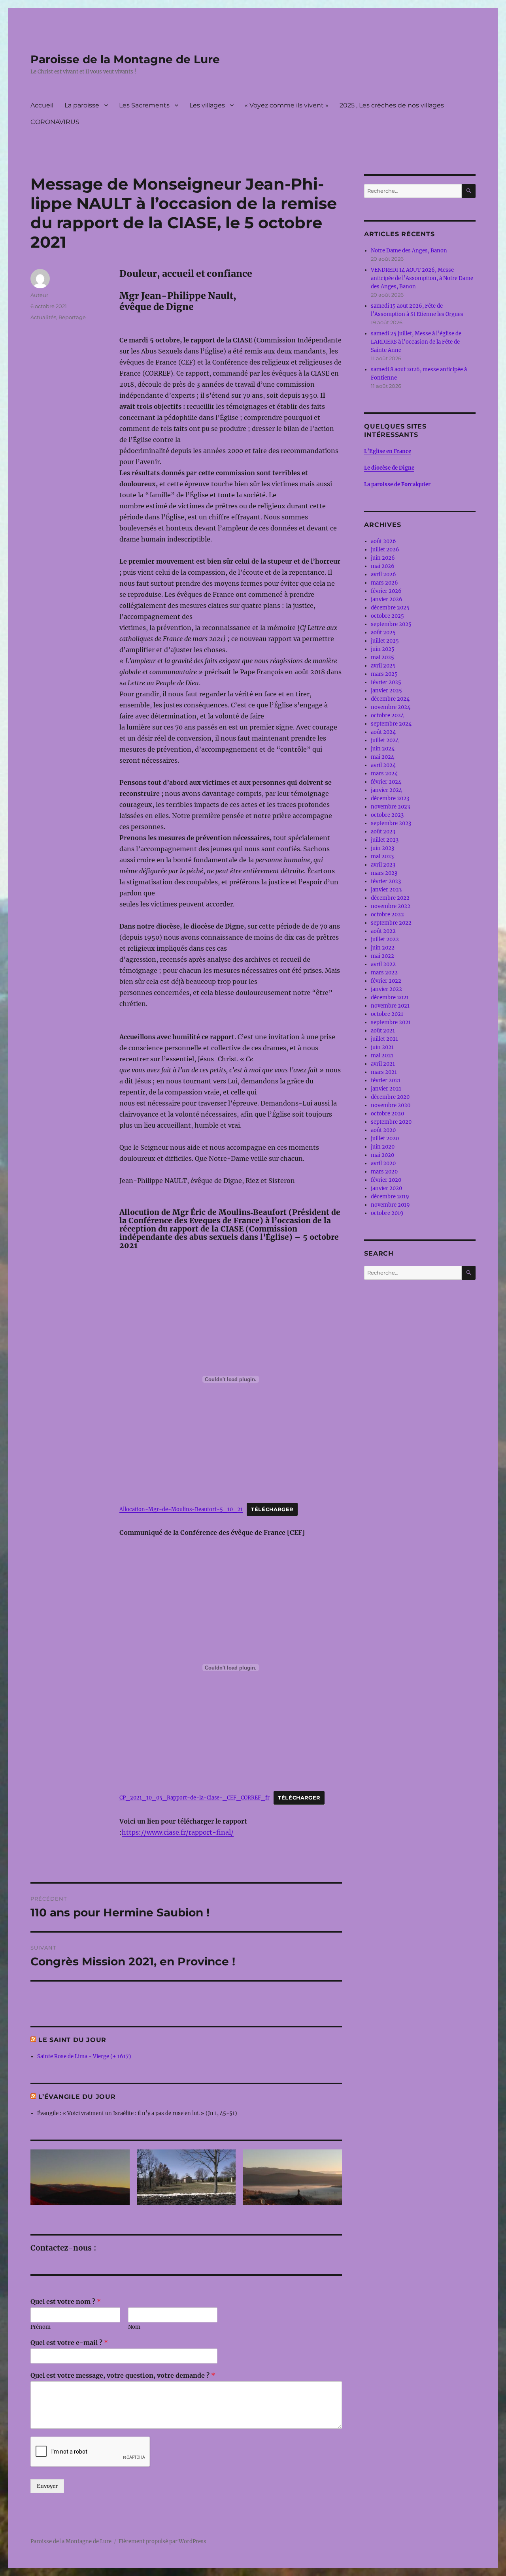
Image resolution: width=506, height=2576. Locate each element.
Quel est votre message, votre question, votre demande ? (123, 2375)
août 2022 (383, 931)
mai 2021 (382, 1056)
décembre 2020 (390, 1097)
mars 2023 (384, 873)
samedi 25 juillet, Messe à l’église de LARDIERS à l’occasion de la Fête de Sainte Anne (416, 342)
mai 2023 (382, 856)
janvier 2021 (386, 1089)
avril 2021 (383, 1064)
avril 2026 (383, 574)
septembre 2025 (391, 624)
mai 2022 (382, 956)
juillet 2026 (385, 550)
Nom (134, 2327)
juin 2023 (382, 848)
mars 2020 (384, 1172)
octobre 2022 (387, 915)
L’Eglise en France (388, 451)
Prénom (41, 2327)
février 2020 (386, 1180)
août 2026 (383, 541)
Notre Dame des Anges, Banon (409, 251)
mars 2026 (384, 583)
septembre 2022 (391, 923)
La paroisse (82, 105)
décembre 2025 (390, 608)
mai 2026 (383, 566)
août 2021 (383, 1031)
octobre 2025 (387, 616)
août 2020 (383, 1130)
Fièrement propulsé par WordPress (162, 2541)
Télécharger (272, 1509)
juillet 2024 (385, 740)
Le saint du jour (72, 2040)
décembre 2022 (390, 898)
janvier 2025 (386, 691)
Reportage (72, 317)
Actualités (43, 317)
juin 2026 (383, 558)
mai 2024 (382, 757)
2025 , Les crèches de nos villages (392, 105)
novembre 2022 (391, 906)
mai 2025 (382, 657)
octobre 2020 (387, 1114)
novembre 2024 (391, 707)
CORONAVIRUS (55, 122)
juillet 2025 (385, 641)
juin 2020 (383, 1147)
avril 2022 (383, 964)
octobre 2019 (387, 1213)
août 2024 (383, 732)
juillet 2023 (385, 840)
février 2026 (386, 591)
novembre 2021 (390, 1006)
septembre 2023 (391, 823)
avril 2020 (383, 1163)
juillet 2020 (385, 1139)
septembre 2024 (391, 724)
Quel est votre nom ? (66, 2301)
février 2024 (386, 782)
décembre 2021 (390, 997)
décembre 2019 (390, 1197)
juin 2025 (383, 649)
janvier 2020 (386, 1188)
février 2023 (386, 881)
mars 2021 (384, 1072)
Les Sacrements (144, 105)
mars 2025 (384, 674)
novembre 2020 (391, 1105)
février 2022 (386, 981)
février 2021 (386, 1080)
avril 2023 (383, 865)
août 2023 (383, 832)
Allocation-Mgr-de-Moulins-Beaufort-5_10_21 (181, 1509)
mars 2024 (384, 774)
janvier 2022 (386, 989)
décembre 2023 (390, 798)
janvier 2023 (386, 890)
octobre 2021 (387, 1014)
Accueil (42, 105)
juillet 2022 (385, 939)
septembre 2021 (391, 1022)
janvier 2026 (387, 599)
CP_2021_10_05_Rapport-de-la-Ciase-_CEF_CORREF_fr (194, 1798)
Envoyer (47, 2486)
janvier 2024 (386, 790)
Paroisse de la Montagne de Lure (125, 59)
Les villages (207, 105)
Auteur (39, 295)
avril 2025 (383, 666)
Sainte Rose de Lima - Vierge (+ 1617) (84, 2056)
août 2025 (383, 633)
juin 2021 (382, 1047)
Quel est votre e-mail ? (69, 2343)
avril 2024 (383, 765)
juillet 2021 (384, 1039)
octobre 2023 (387, 815)
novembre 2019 (390, 1205)
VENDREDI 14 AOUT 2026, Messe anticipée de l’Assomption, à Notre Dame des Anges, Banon (422, 278)
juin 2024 (383, 749)
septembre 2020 (391, 1122)
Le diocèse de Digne (389, 468)
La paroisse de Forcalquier (397, 484)
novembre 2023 (390, 807)
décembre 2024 (390, 699)
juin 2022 (383, 948)
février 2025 (386, 682)
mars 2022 (384, 973)
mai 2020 (382, 1155)
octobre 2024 (387, 715)
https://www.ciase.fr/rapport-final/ (178, 1832)
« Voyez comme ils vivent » (287, 105)
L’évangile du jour (77, 2097)
